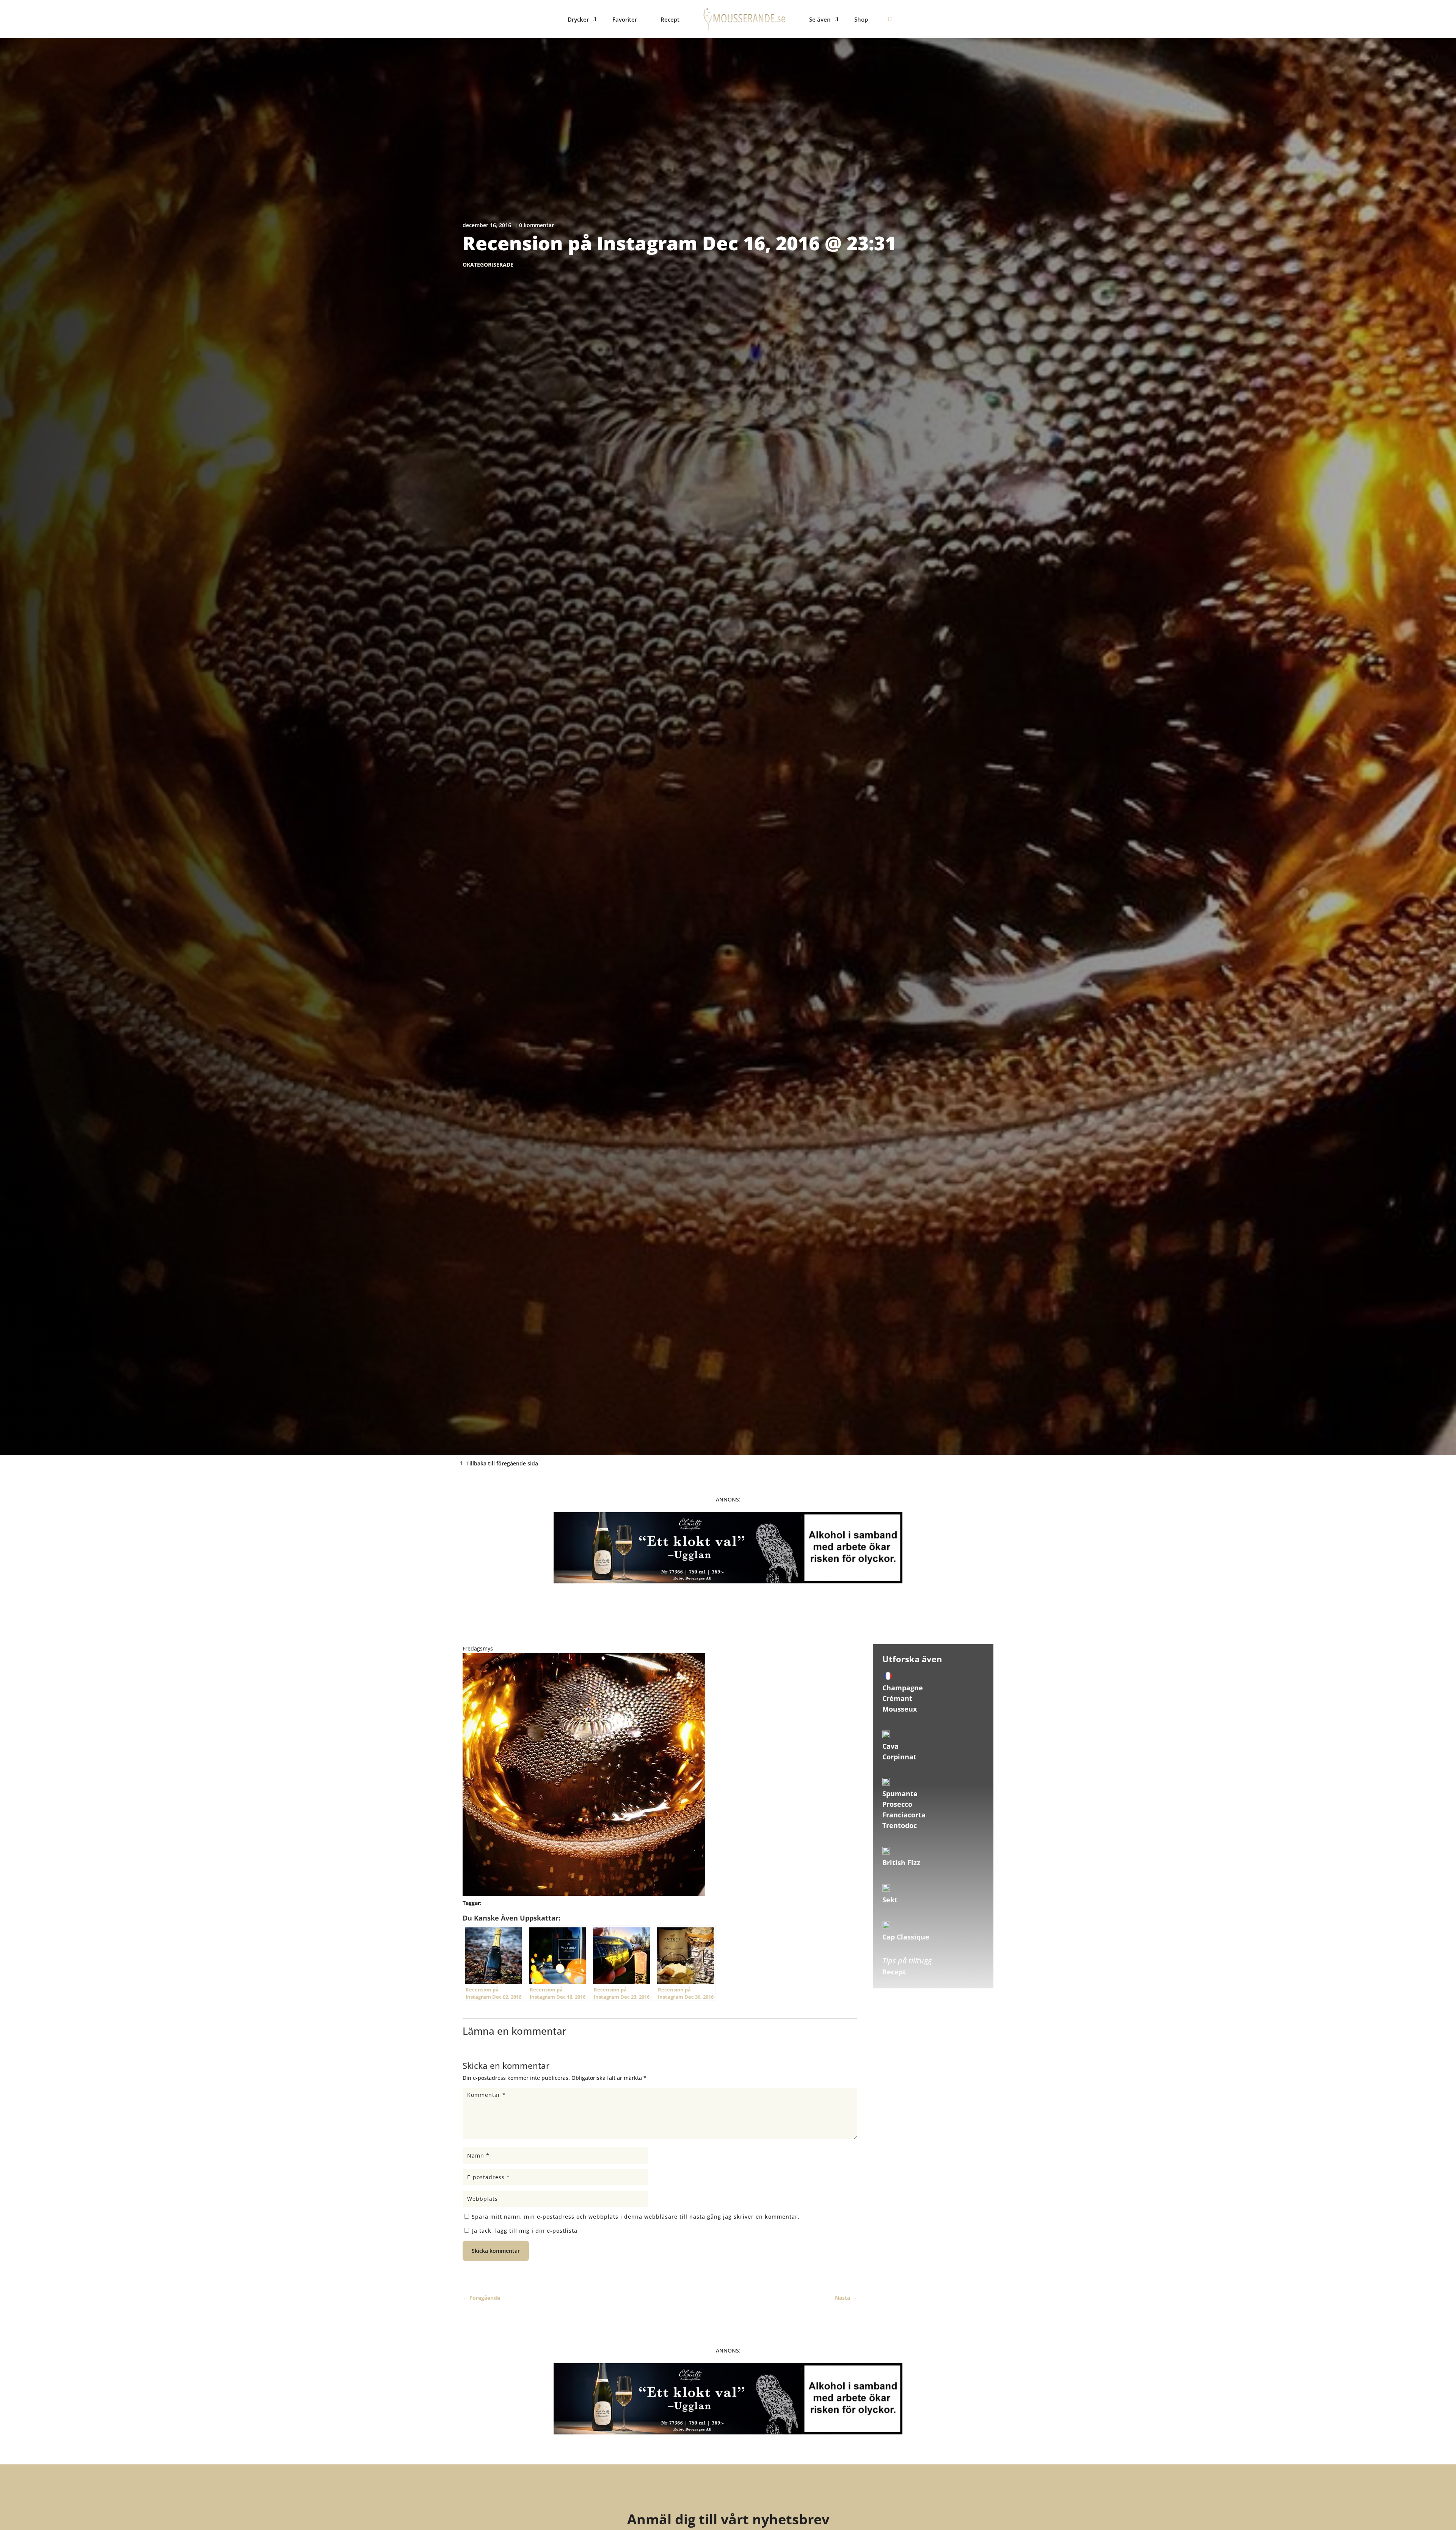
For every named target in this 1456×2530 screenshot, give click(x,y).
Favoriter (625, 19)
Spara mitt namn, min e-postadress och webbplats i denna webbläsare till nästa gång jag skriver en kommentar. (636, 2217)
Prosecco (897, 1804)
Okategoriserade (488, 265)
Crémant (897, 1698)
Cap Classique (906, 1937)
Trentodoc (900, 1825)
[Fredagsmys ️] (584, 1894)
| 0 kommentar (534, 225)
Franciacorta (904, 1815)
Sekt (890, 1900)
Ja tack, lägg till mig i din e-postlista (524, 2231)
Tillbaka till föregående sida (502, 1463)
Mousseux (900, 1709)
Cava (890, 1746)
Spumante (900, 1793)
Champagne (903, 1688)
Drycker (578, 19)
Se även (820, 19)
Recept (670, 19)
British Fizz (901, 1863)
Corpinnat (899, 1757)
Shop (861, 19)
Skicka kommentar (496, 2251)
